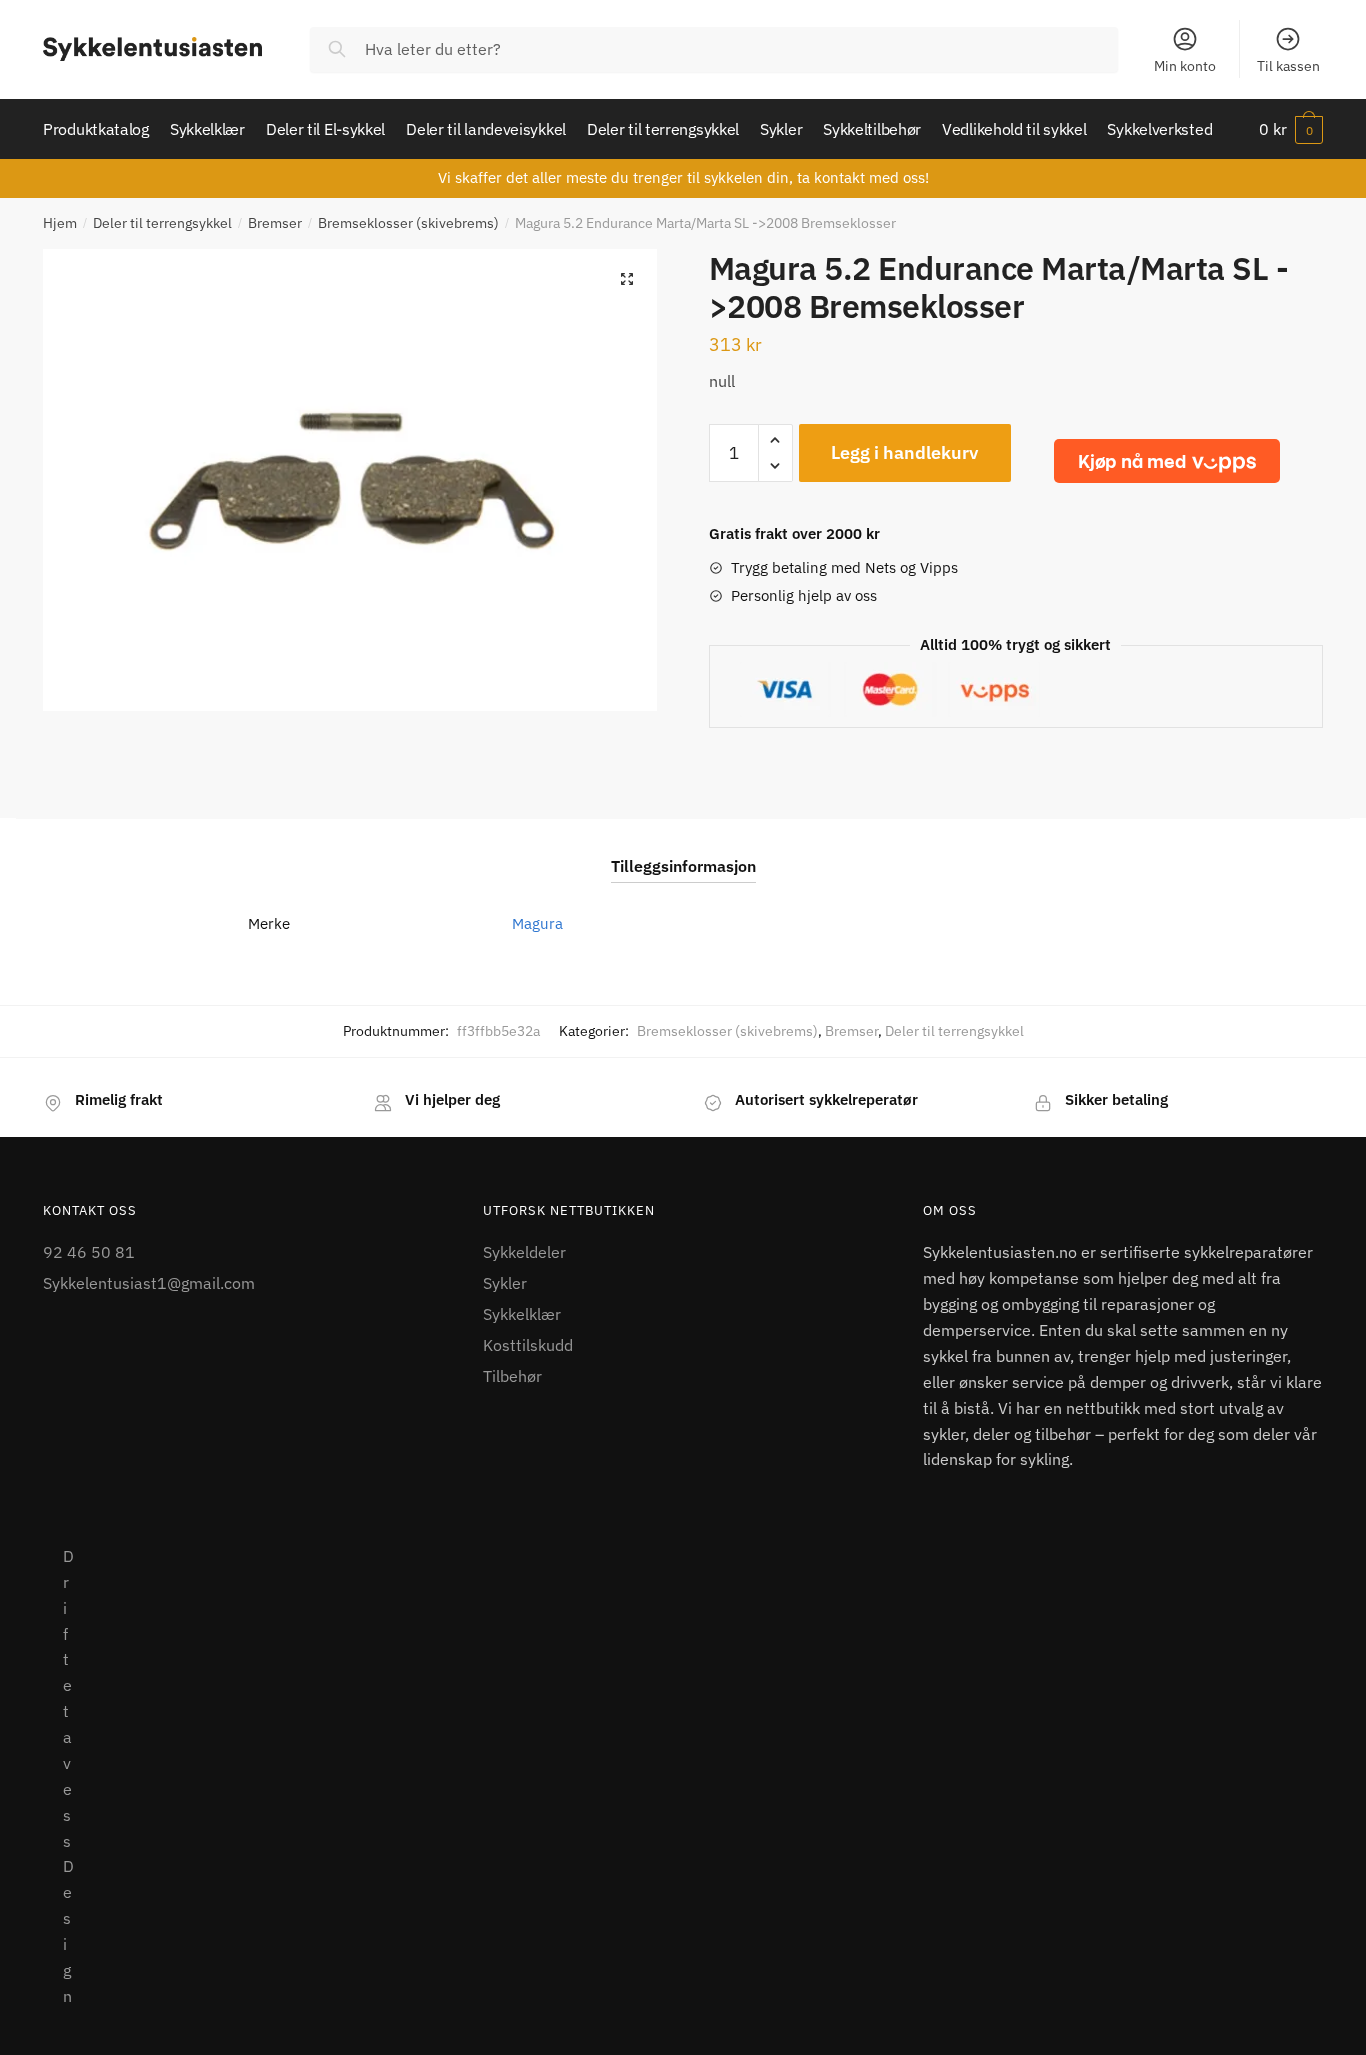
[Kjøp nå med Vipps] (1167, 461)
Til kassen (1288, 66)
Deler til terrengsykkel (162, 223)
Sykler (505, 1283)
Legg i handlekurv (904, 452)
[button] (627, 279)
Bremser (275, 223)
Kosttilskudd (528, 1345)
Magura (537, 923)
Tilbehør (512, 1376)
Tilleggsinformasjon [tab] (683, 866)
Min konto (1185, 66)
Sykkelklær (522, 1314)
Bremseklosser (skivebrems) (408, 223)
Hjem (60, 223)
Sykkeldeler (524, 1252)
